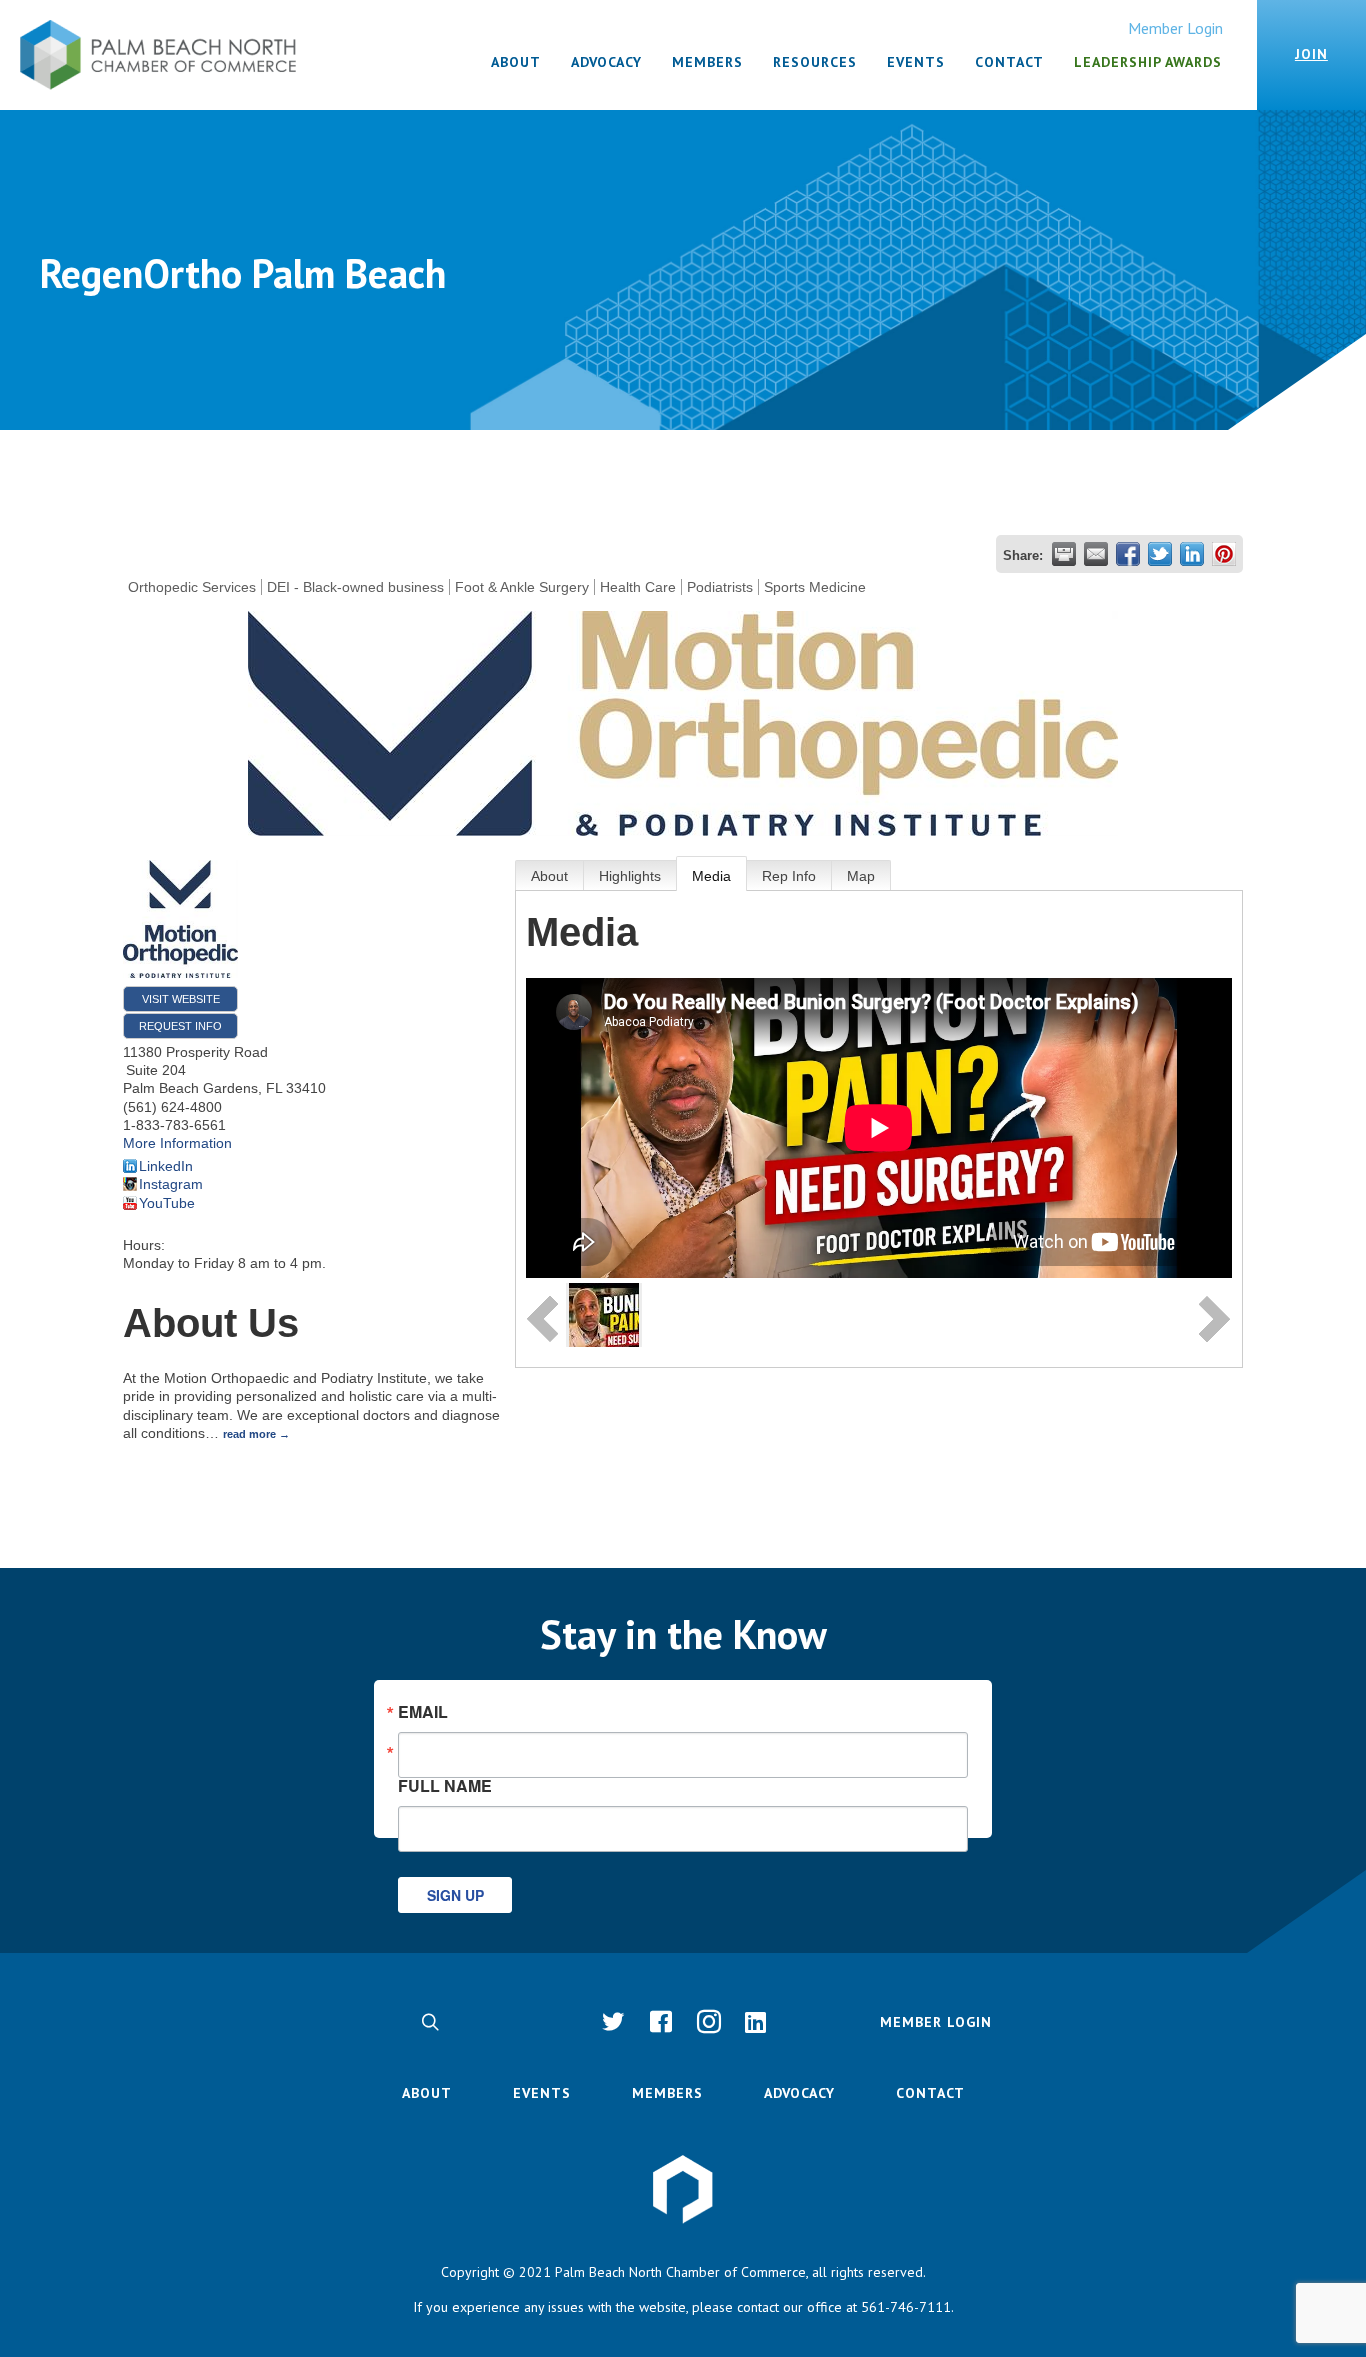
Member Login (1175, 28)
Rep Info (789, 876)
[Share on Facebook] (1128, 554)
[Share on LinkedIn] (1192, 554)
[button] (430, 2022)
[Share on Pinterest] (1224, 554)
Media (711, 876)
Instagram (171, 1184)
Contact (930, 2093)
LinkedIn (166, 1166)
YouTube (167, 1203)
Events (542, 2093)
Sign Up (455, 1895)
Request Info (180, 1026)
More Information (177, 1143)
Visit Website (181, 999)
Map (861, 876)
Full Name (445, 1784)
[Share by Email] (1096, 554)
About (549, 876)
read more (249, 1434)
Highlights (630, 876)
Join (1311, 54)
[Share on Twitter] (1160, 554)
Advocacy (799, 2093)
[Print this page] (1064, 554)
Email (423, 1712)
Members (667, 2093)
